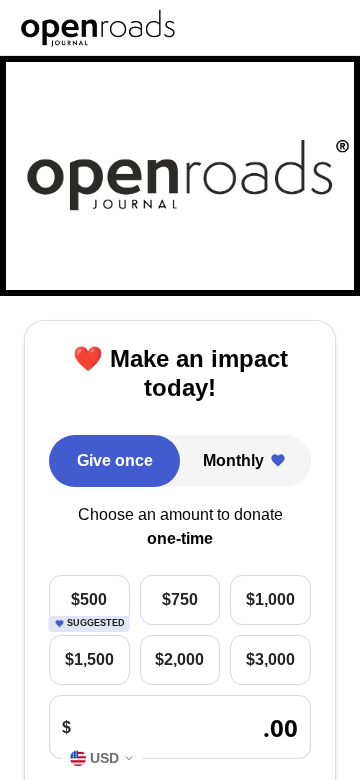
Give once (115, 460)
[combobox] (102, 757)
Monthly (233, 460)
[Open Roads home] (98, 28)
